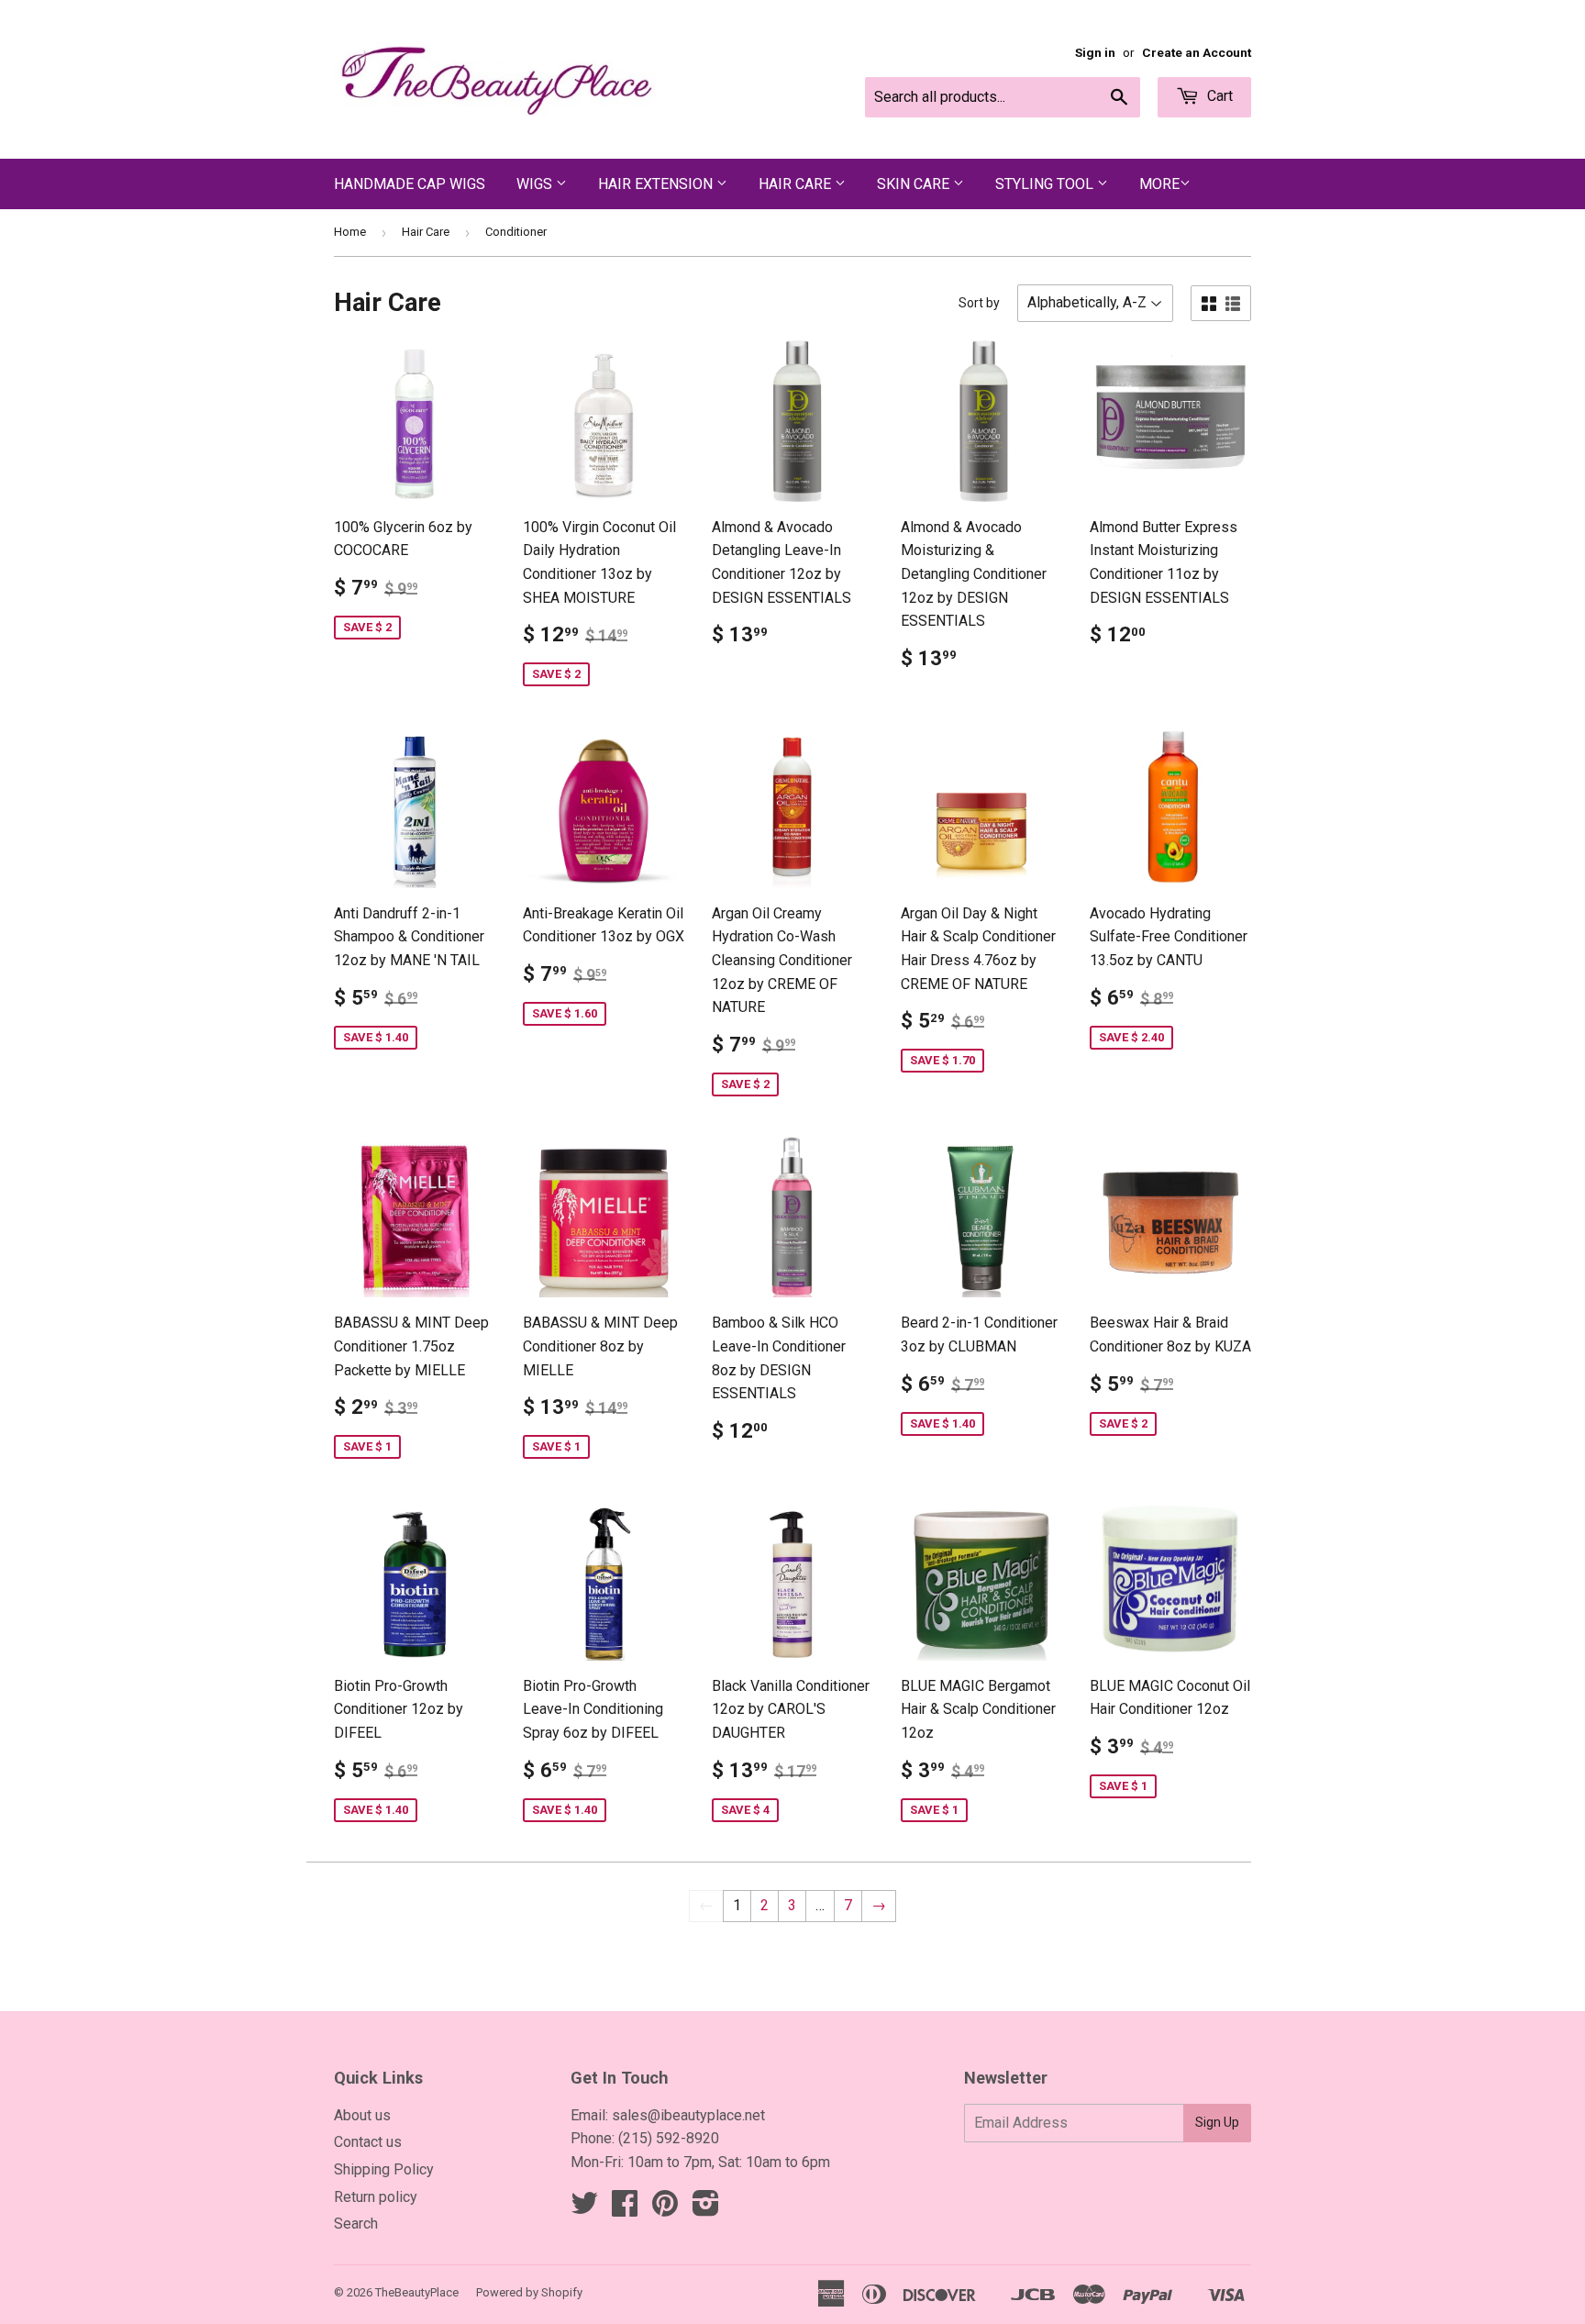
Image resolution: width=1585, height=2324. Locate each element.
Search (356, 2224)
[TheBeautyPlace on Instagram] (706, 2209)
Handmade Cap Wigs (410, 184)
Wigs (536, 184)
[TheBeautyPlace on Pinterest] (665, 2209)
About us (362, 2115)
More (1159, 184)
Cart (1218, 96)
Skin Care (915, 184)
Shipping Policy (384, 2169)
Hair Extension (657, 184)
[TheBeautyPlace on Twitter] (584, 2209)
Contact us (368, 2142)
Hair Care (797, 184)
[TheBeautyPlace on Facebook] (625, 2209)
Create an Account (1197, 52)
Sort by (979, 303)
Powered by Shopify (529, 2292)
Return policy (376, 2197)
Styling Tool (1046, 184)
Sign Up (1217, 2122)
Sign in (1095, 52)
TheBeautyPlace (417, 2292)
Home (350, 232)
